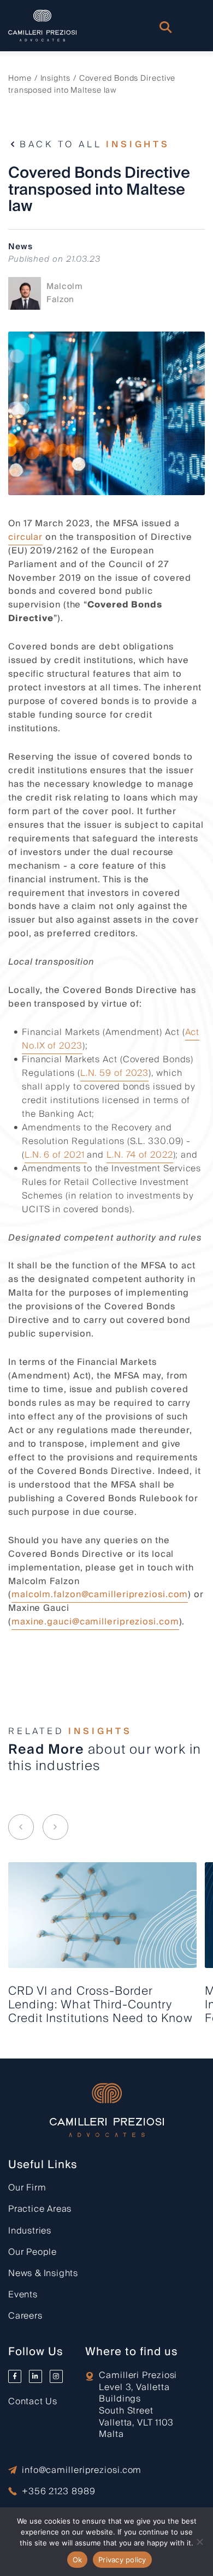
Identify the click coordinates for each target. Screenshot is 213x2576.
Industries (30, 2231)
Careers (25, 2316)
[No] (199, 2542)
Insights (55, 79)
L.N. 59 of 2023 (115, 1073)
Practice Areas (40, 2209)
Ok (78, 2560)
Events (23, 2295)
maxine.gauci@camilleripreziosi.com (95, 1622)
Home (20, 79)
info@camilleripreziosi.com (82, 2470)
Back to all (95, 145)
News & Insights (43, 2273)
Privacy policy (122, 2560)
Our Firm (27, 2188)
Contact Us (33, 2402)
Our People (32, 2252)
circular (25, 537)
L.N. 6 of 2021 (56, 1155)
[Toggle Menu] (193, 27)
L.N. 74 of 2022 (140, 1155)
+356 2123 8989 (59, 2492)
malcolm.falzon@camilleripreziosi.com (100, 1594)
